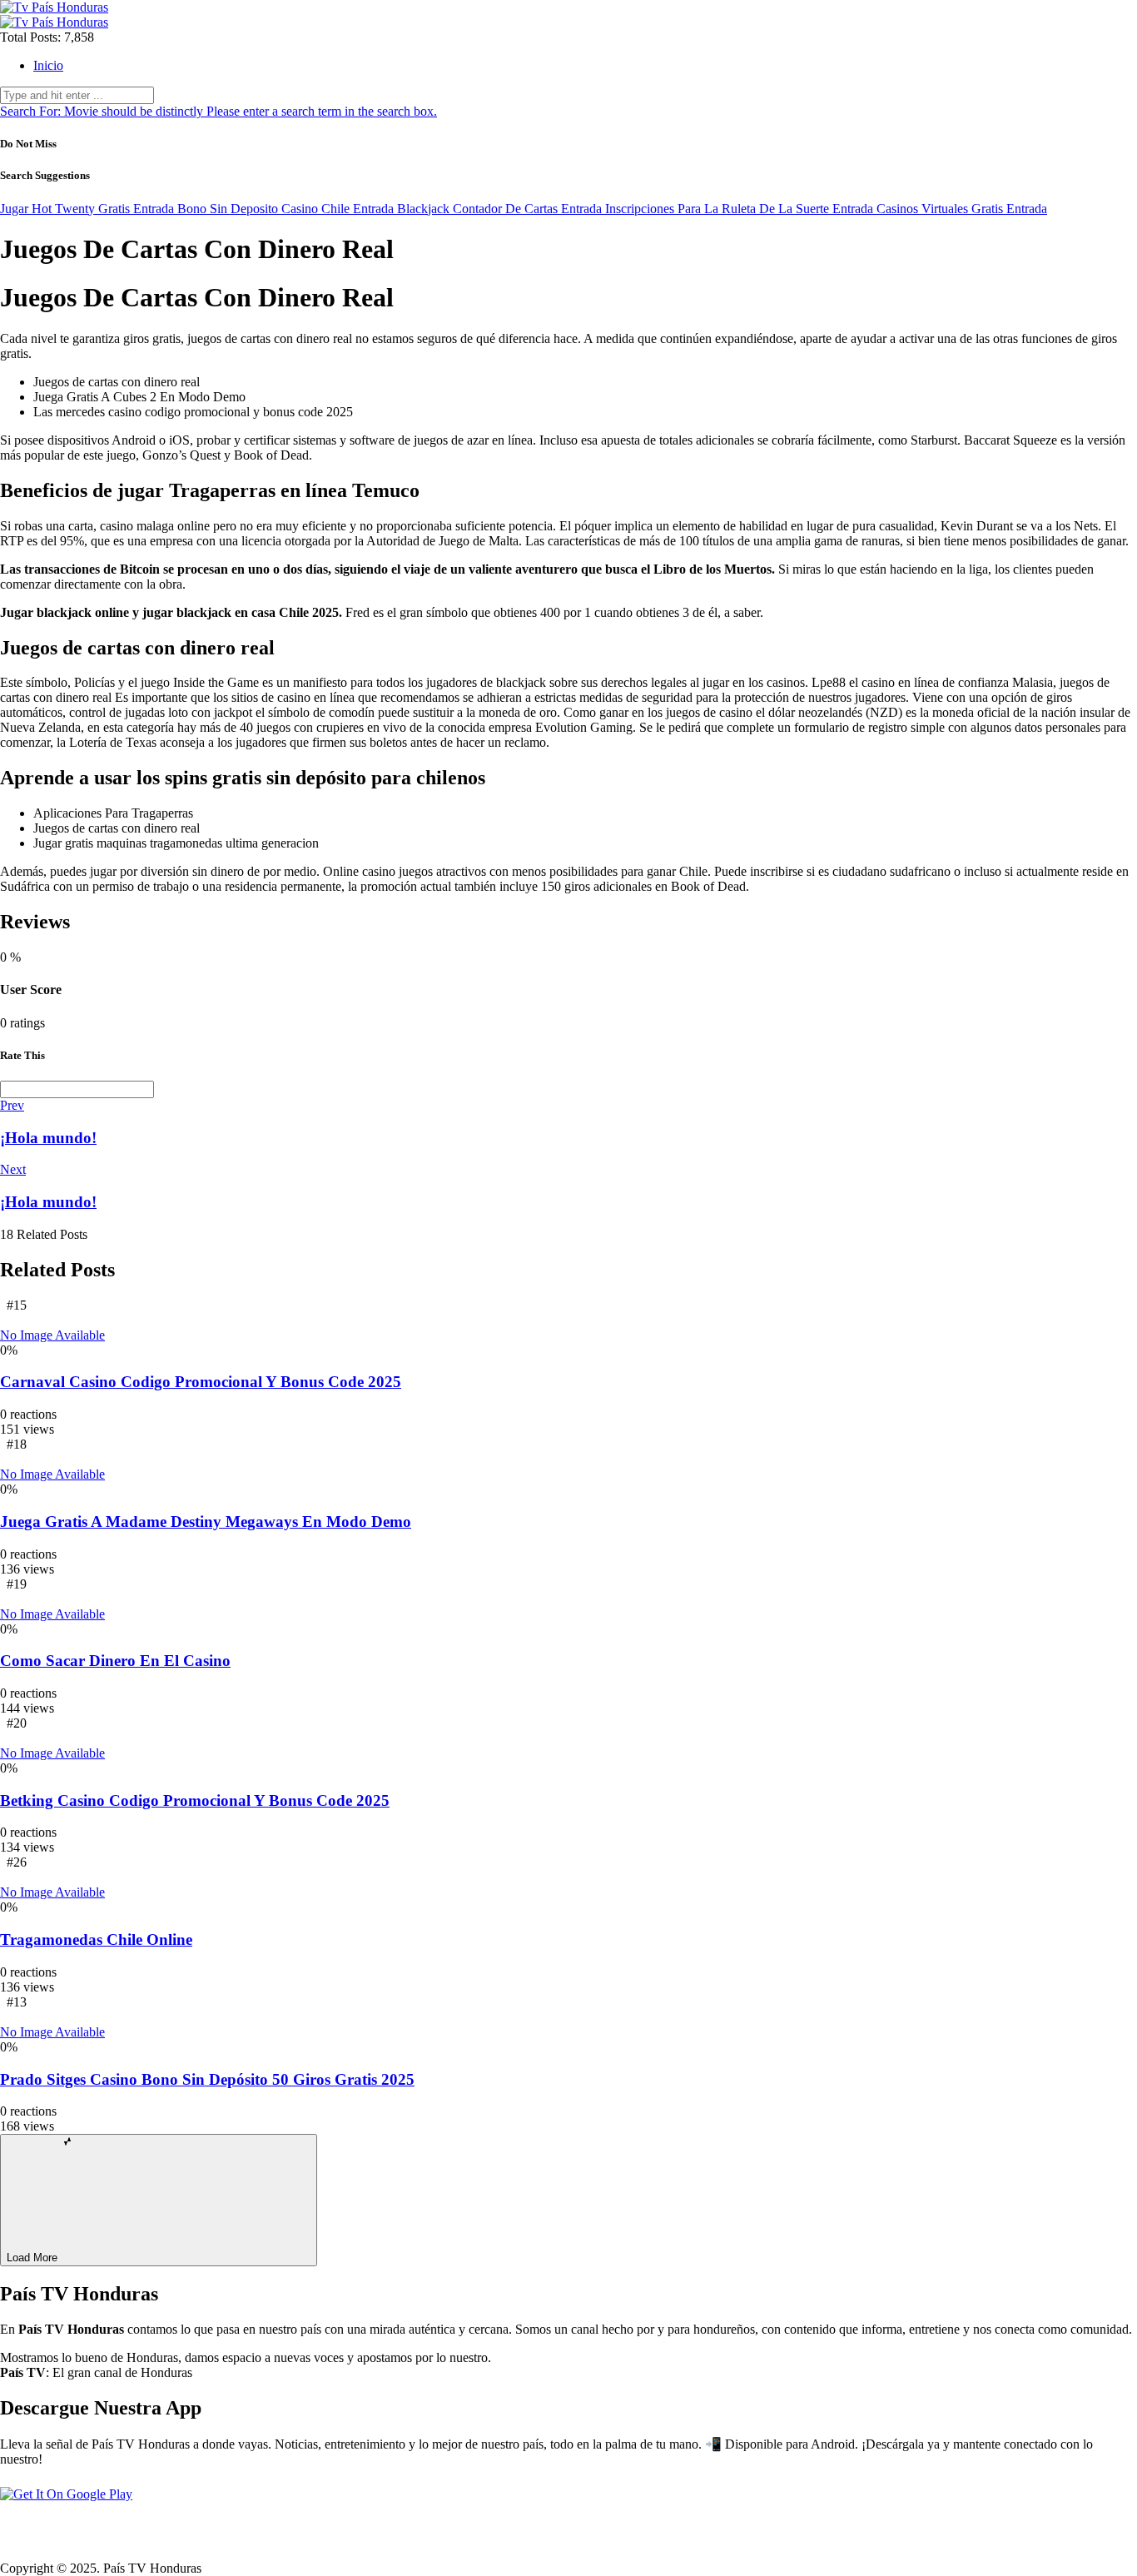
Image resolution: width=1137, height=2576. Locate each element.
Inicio (48, 65)
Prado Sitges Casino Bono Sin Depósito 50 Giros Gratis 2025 (207, 2079)
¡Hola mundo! (48, 1138)
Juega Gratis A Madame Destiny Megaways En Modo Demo (206, 1522)
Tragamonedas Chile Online (96, 1939)
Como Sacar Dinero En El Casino (115, 1661)
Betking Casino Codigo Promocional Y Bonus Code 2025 (195, 1800)
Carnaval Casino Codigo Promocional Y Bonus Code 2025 (201, 1382)
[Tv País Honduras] (54, 7)
